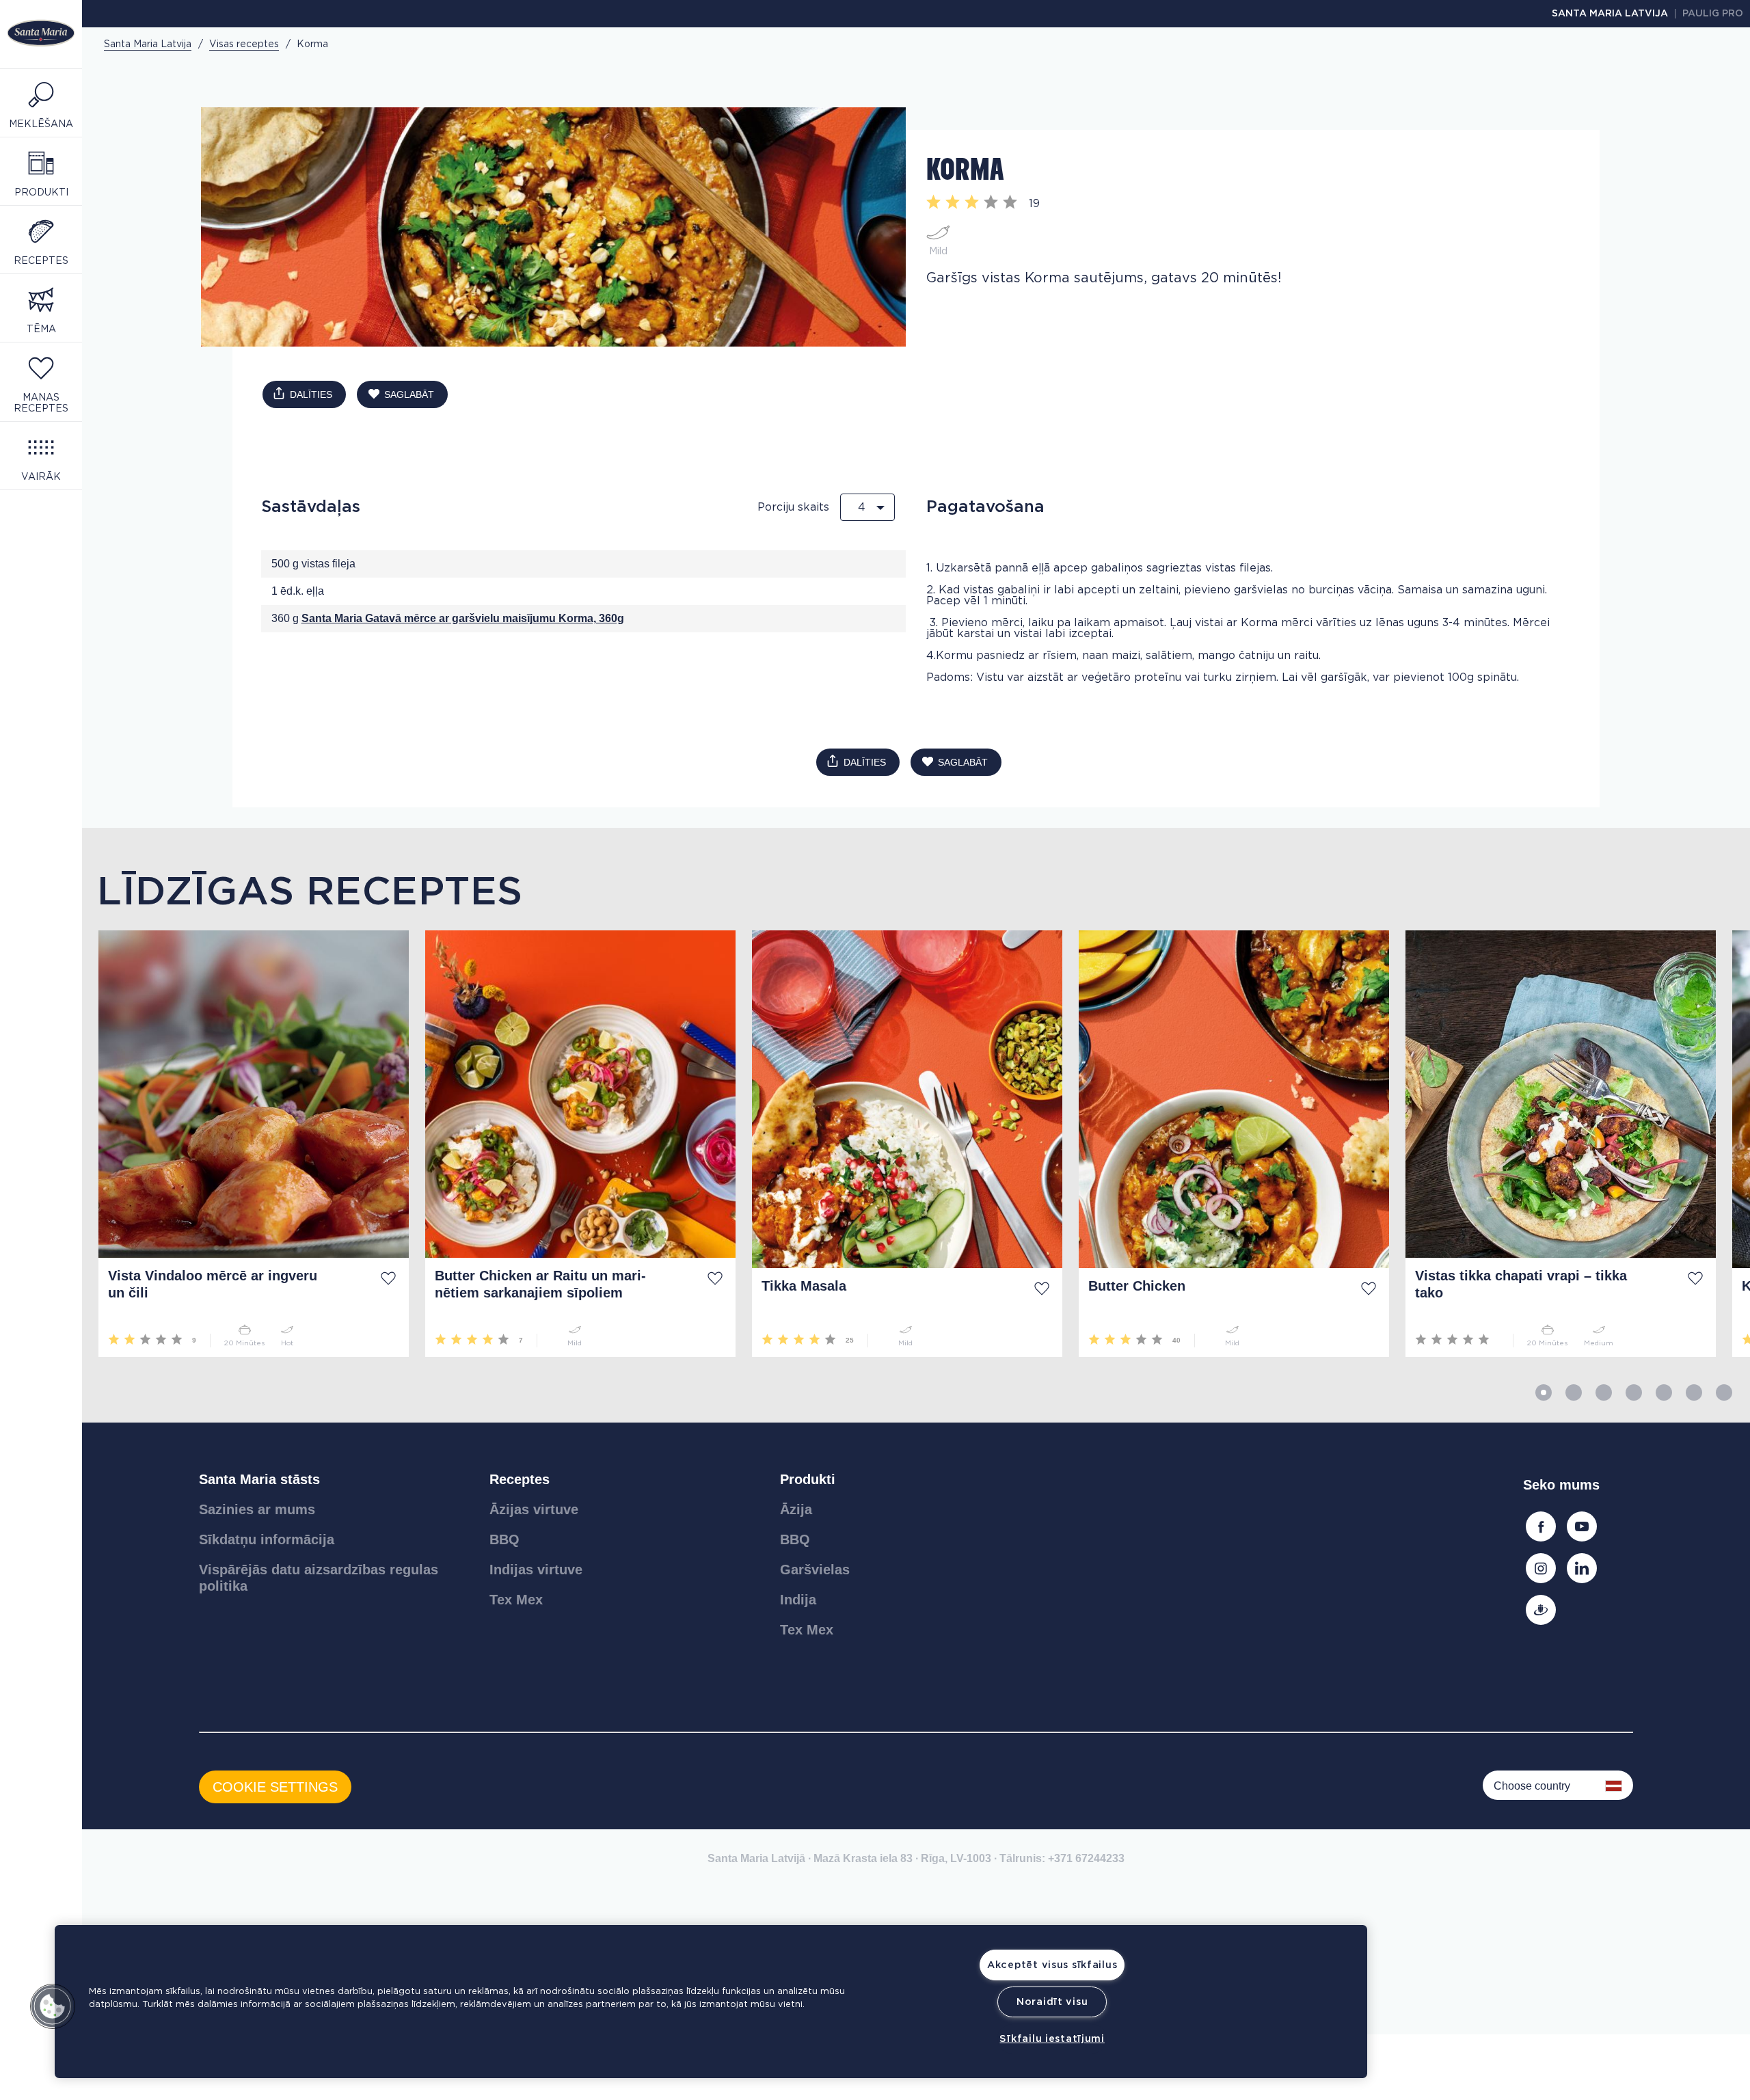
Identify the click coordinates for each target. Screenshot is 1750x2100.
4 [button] (1634, 1392)
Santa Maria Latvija (1610, 14)
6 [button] (1694, 1392)
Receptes (520, 1479)
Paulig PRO (1713, 14)
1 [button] (1544, 1392)
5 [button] (1664, 1392)
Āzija (796, 1509)
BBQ (504, 1539)
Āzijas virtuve (534, 1509)
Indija (798, 1600)
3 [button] (1604, 1392)
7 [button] (1724, 1392)
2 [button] (1574, 1392)
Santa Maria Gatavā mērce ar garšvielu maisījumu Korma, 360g (463, 618)
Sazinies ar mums (257, 1509)
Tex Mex (516, 1600)
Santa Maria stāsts (259, 1479)
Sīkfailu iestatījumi (1052, 2039)
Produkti (808, 1479)
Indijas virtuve (536, 1570)
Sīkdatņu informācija (267, 1539)
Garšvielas (815, 1570)
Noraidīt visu (1052, 2002)
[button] (53, 2006)
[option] (245, 1144)
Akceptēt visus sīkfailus (1052, 1965)
